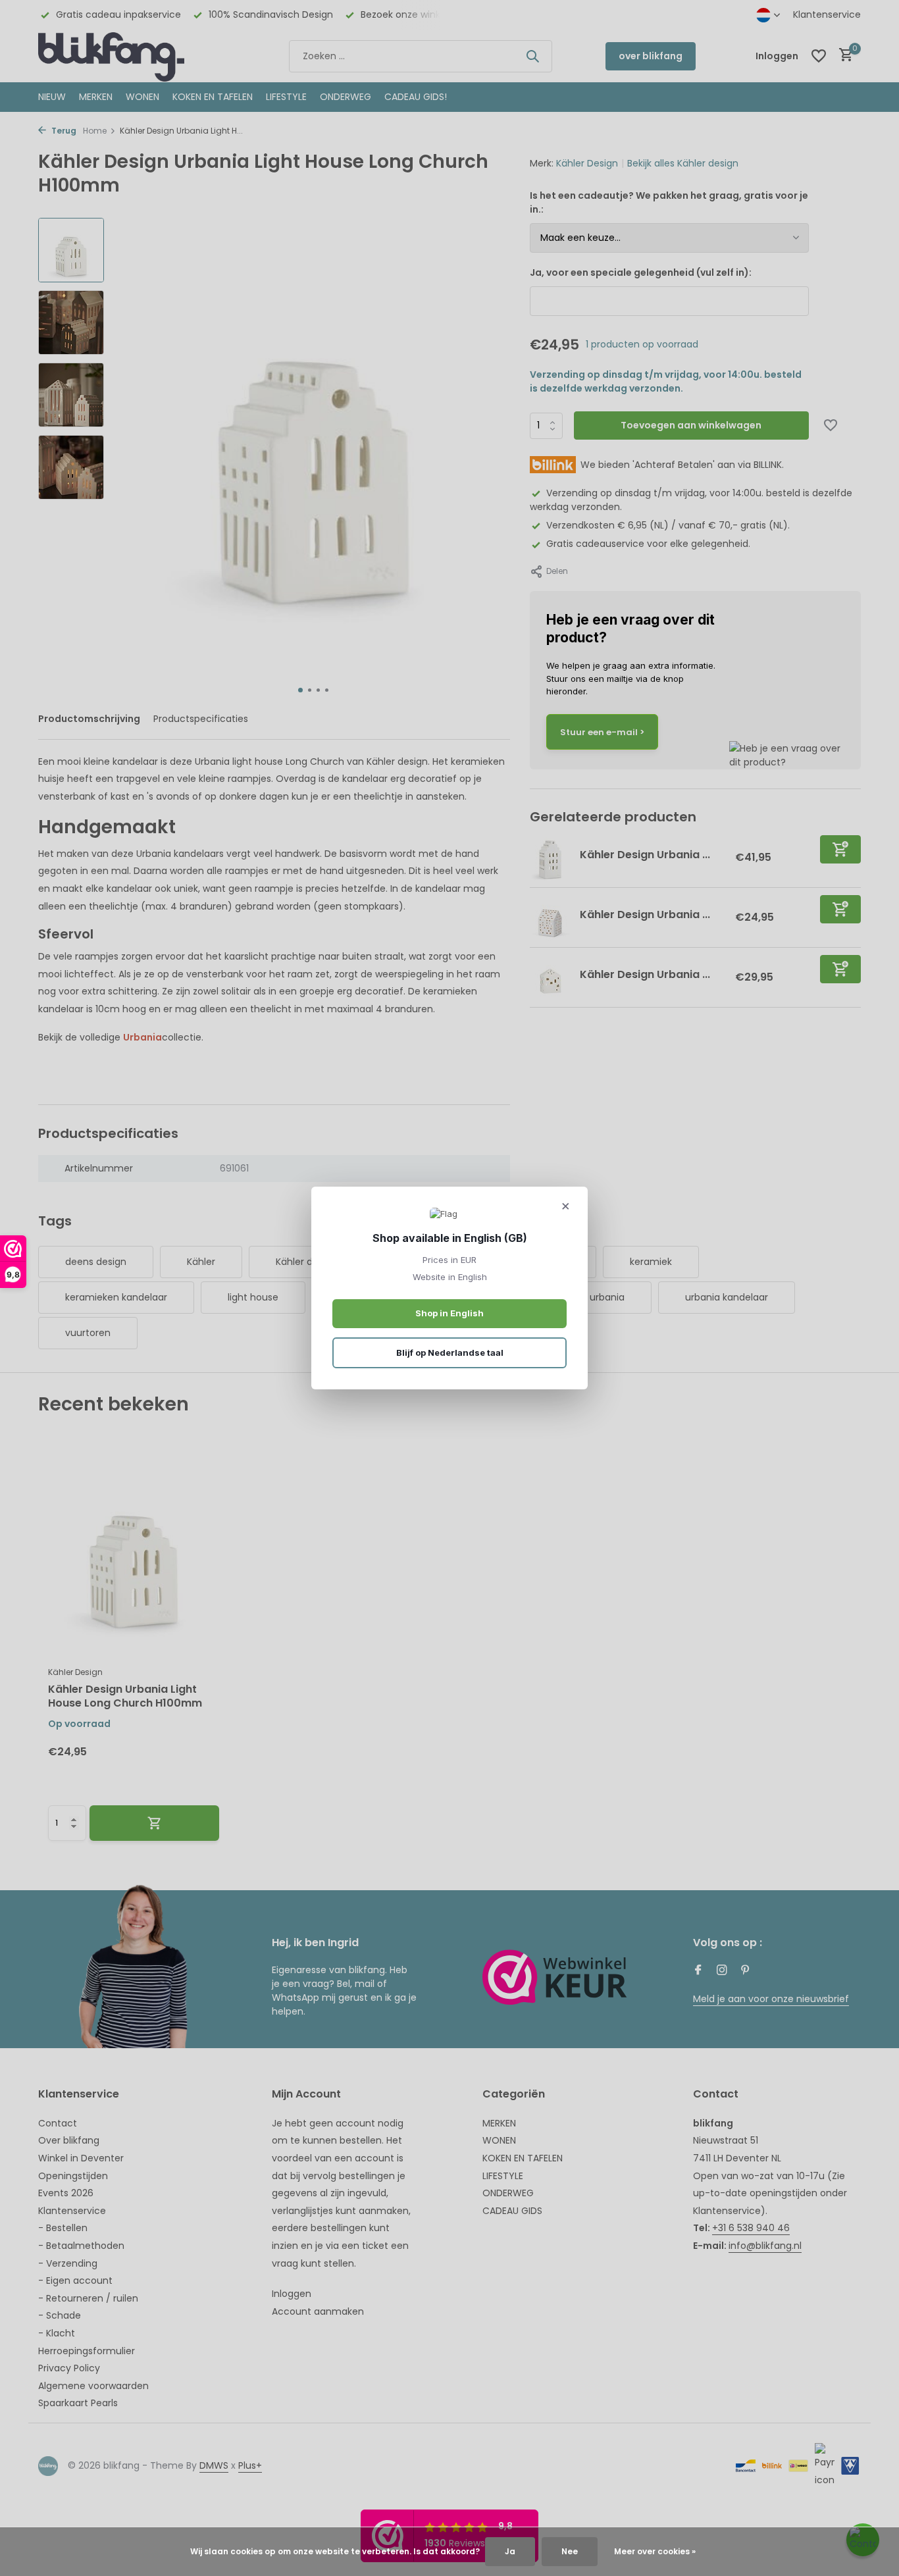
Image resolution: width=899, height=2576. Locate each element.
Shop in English (449, 1313)
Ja (510, 2551)
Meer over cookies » (655, 2551)
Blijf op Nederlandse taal (450, 1352)
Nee (570, 2551)
